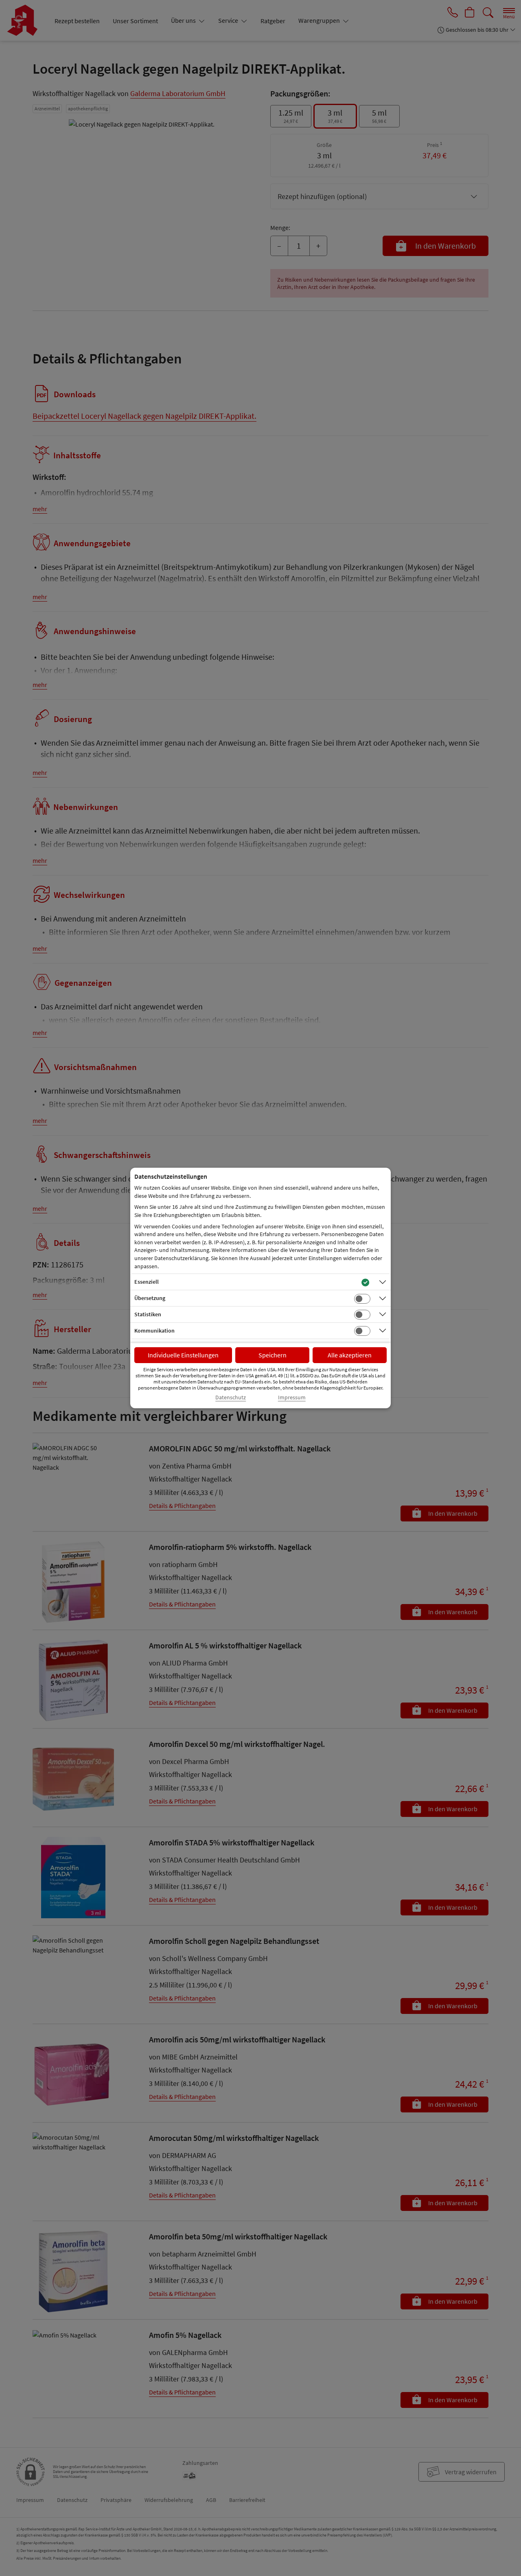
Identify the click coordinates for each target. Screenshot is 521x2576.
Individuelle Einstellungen (183, 1355)
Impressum (292, 1397)
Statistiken (148, 1314)
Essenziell (147, 1282)
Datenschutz (231, 1397)
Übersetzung (150, 1298)
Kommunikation (154, 1331)
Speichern (273, 1355)
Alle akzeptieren (350, 1355)
